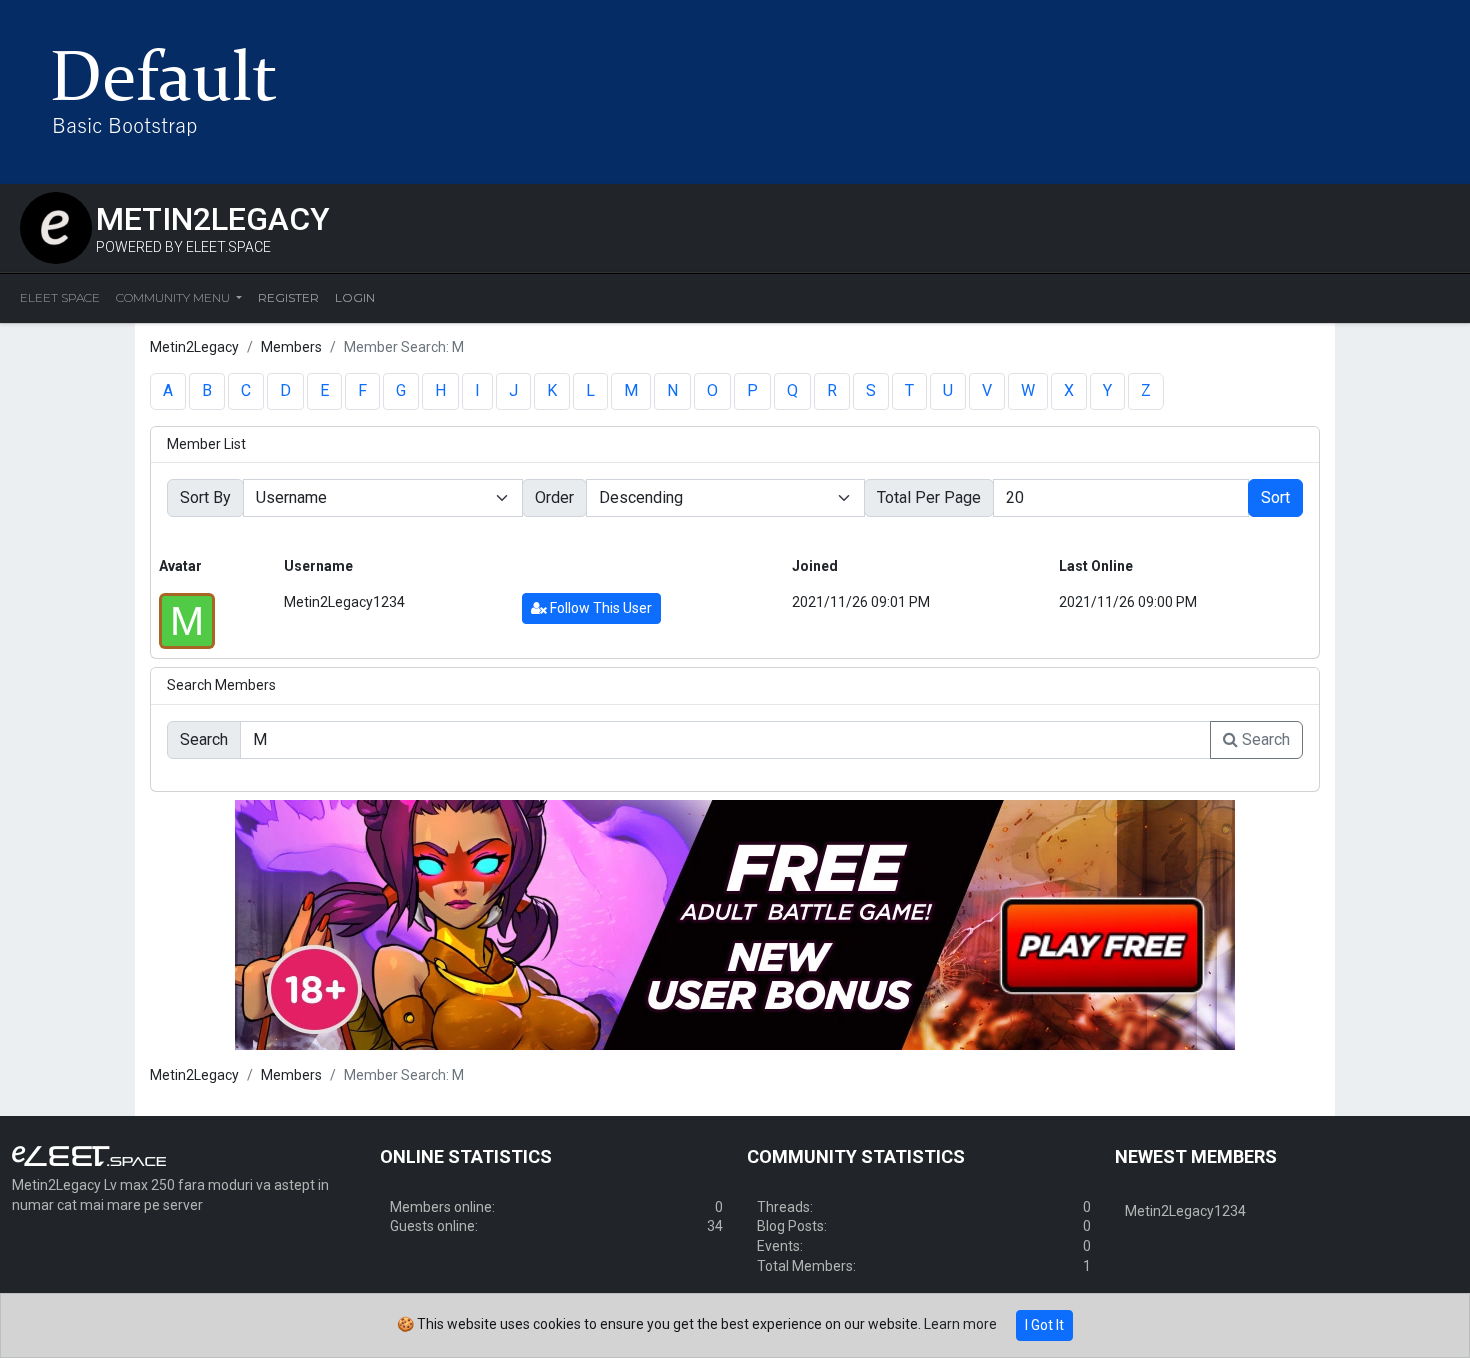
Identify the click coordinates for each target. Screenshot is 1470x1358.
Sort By (205, 497)
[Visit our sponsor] (735, 923)
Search (1264, 739)
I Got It (1044, 1325)
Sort (1275, 497)
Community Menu (174, 297)
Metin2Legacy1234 (344, 602)
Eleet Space (60, 297)
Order (554, 497)
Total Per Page (929, 497)
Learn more (960, 1324)
